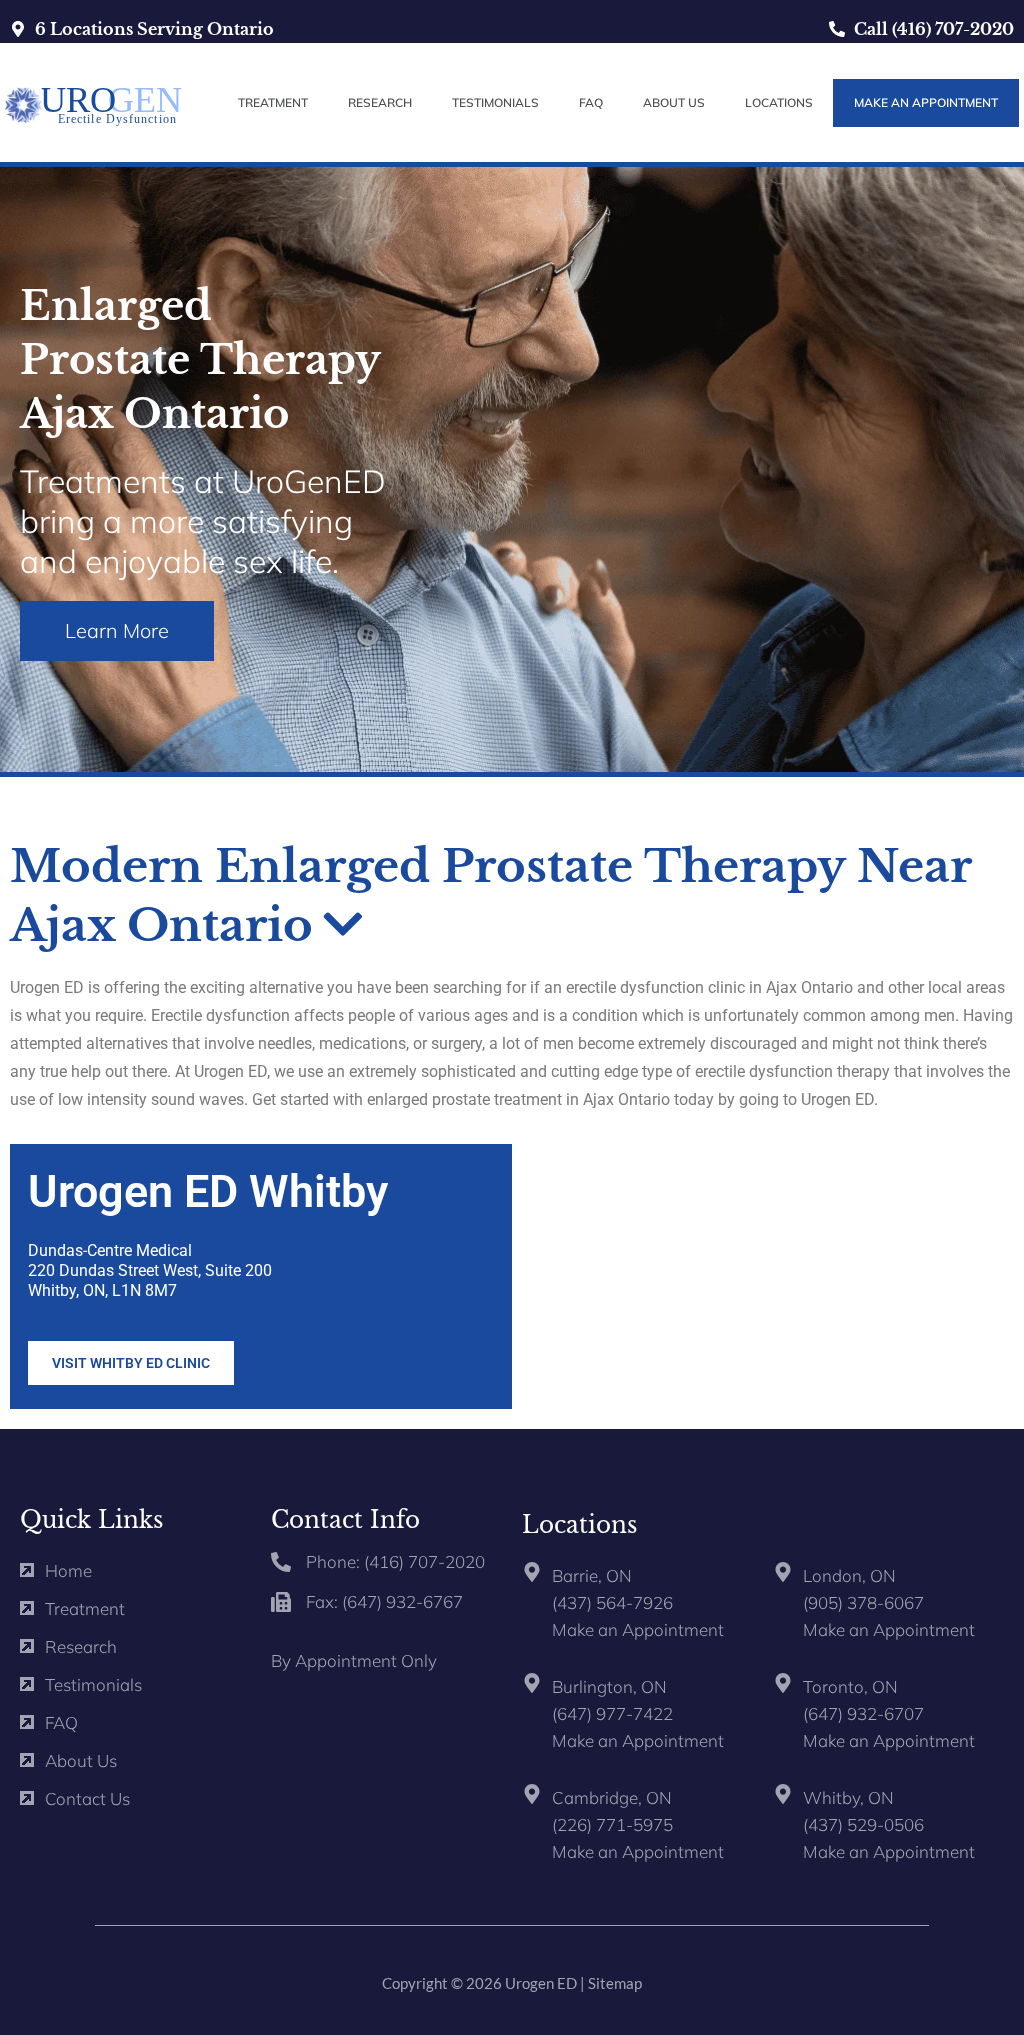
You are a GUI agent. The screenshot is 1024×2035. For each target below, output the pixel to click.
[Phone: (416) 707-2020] (281, 1562)
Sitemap (615, 1983)
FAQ (591, 102)
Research (380, 102)
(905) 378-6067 (863, 1602)
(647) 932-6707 (863, 1713)
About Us (674, 102)
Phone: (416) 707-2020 (395, 1561)
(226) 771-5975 (612, 1824)
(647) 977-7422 (612, 1713)
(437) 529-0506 (863, 1824)
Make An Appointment (926, 102)
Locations (779, 102)
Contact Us (87, 1798)
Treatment (273, 102)
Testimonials (495, 102)
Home (68, 1570)
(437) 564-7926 (612, 1602)
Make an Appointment (638, 1629)
